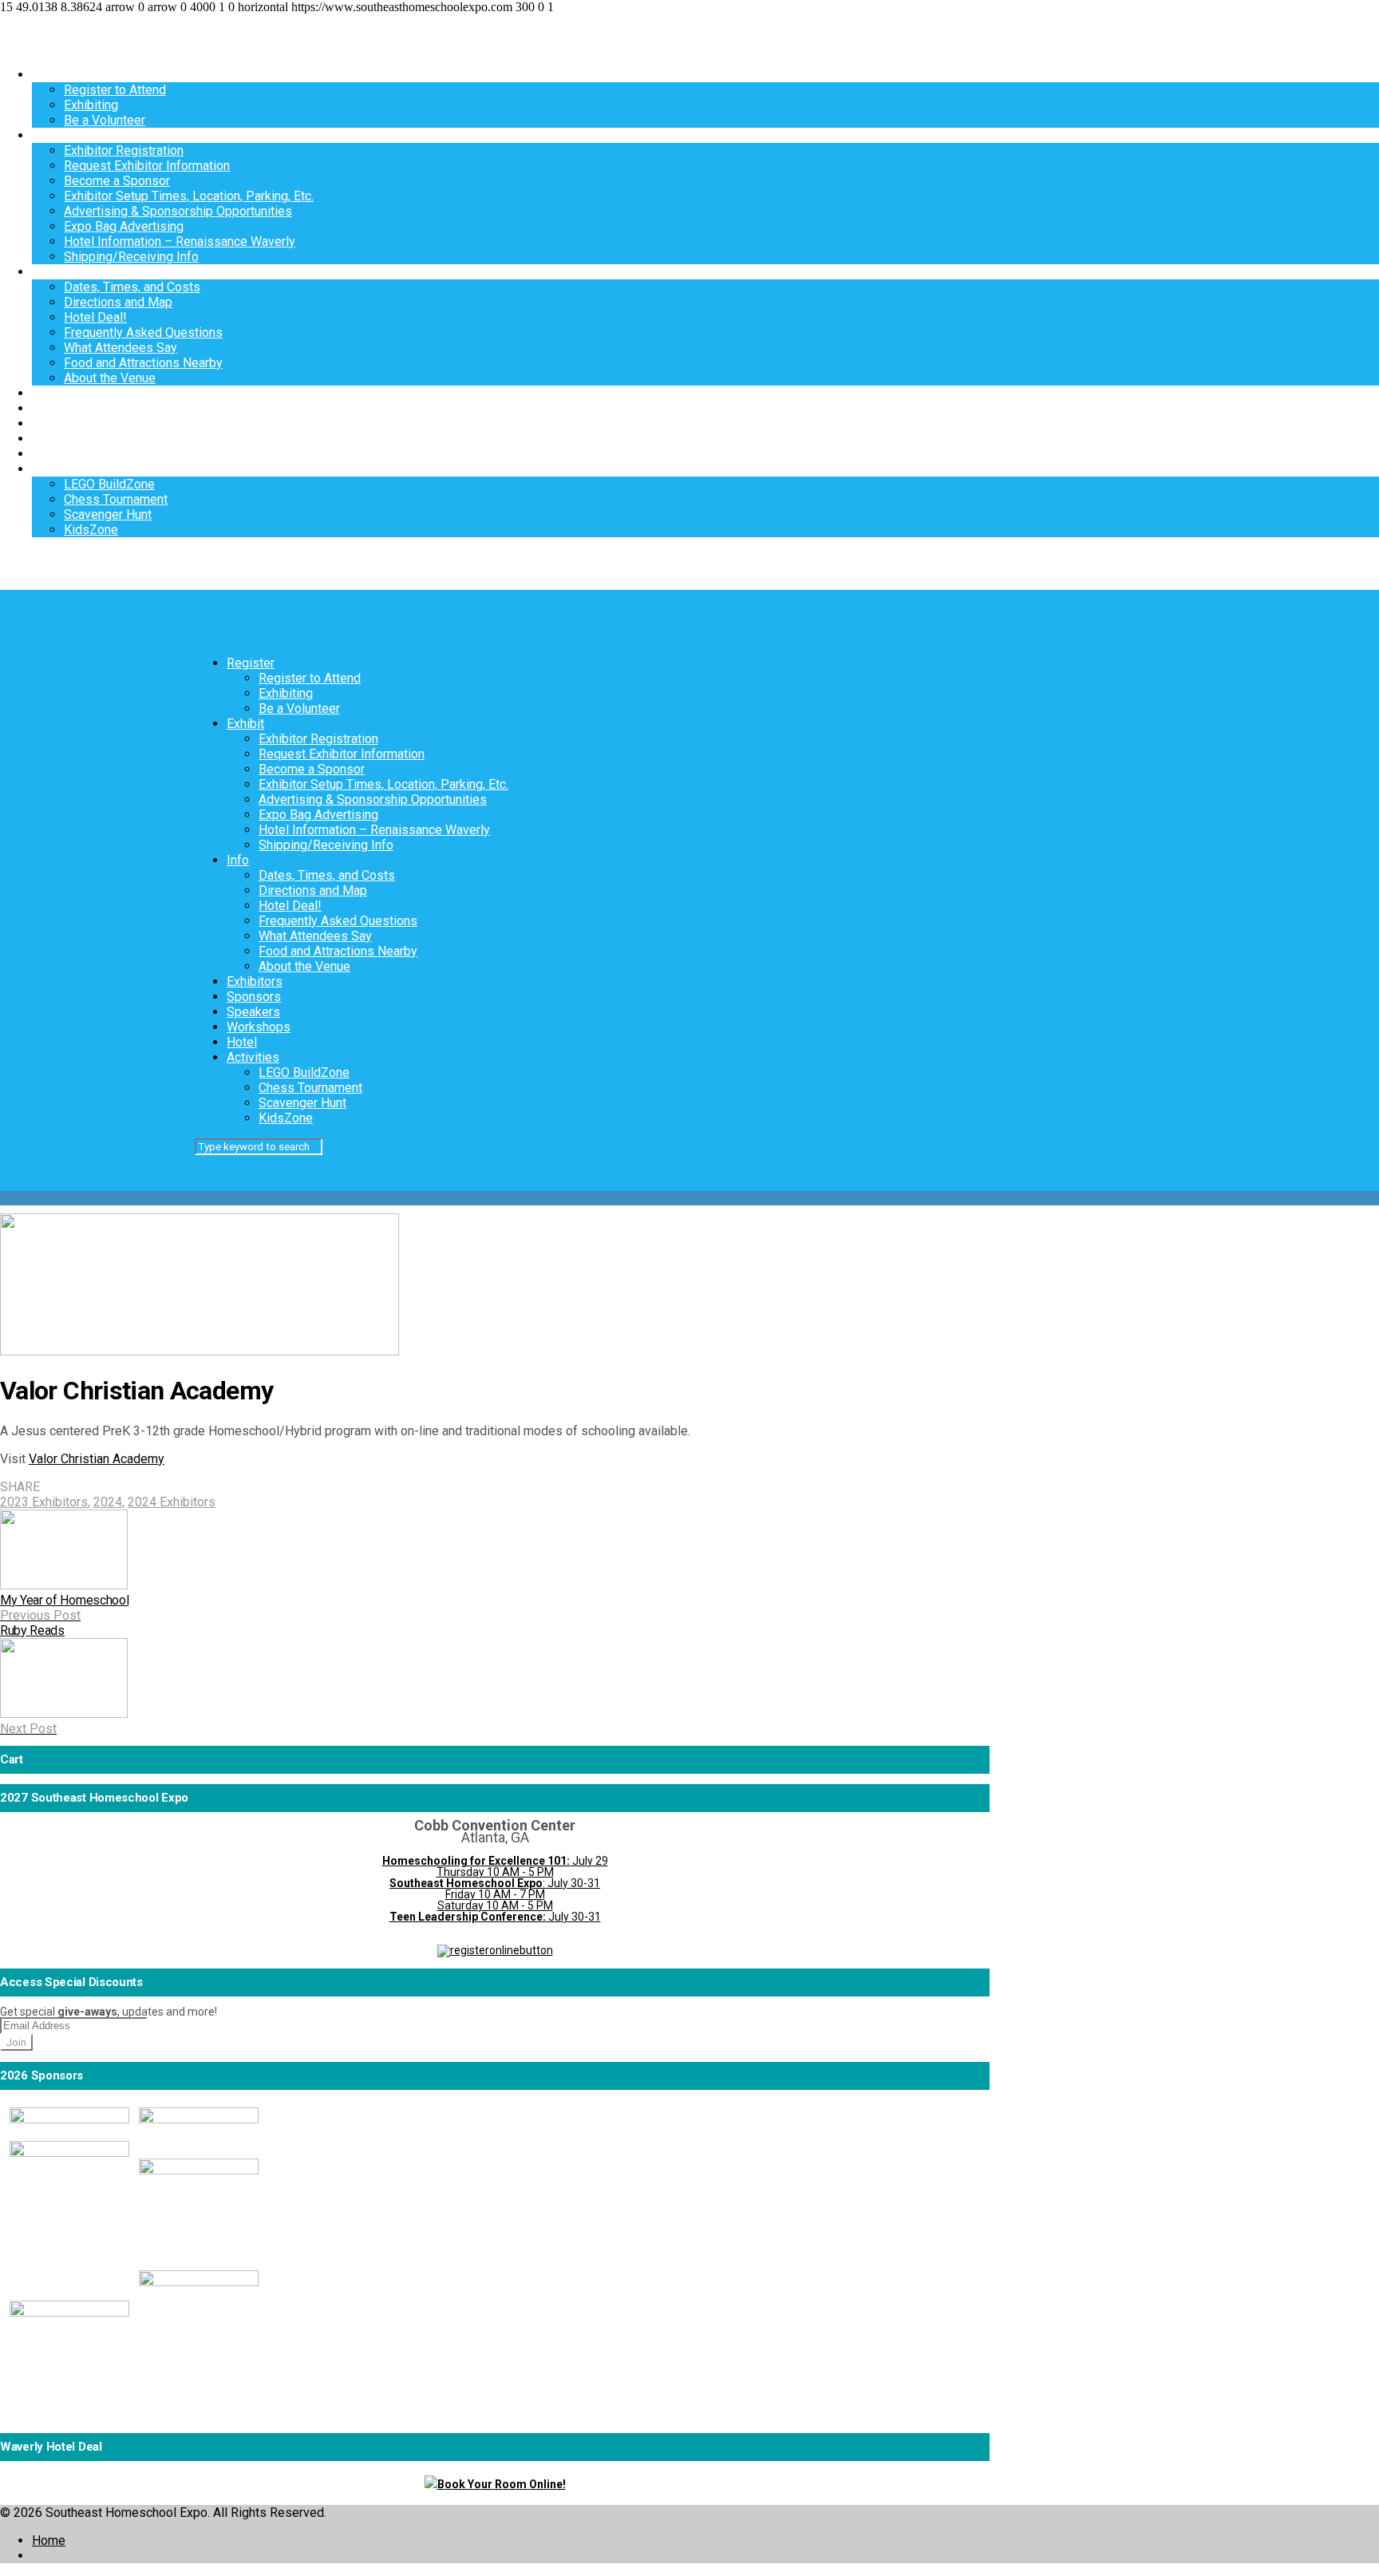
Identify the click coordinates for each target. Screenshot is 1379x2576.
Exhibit (51, 135)
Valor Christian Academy (97, 1459)
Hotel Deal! (95, 317)
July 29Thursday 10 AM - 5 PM (495, 1866)
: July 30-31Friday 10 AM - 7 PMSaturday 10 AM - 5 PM (495, 1894)
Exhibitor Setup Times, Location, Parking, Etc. (189, 196)
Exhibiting (91, 105)
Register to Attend (115, 90)
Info (43, 272)
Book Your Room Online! (502, 2484)
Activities (58, 469)
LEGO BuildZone (109, 484)
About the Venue (110, 378)
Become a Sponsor (117, 181)
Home (49, 2540)
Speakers (59, 423)
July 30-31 (495, 1917)
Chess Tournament (116, 499)
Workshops (64, 439)
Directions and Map (118, 302)
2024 (108, 1502)
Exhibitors (60, 393)
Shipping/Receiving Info (131, 257)
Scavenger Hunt (108, 514)
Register (56, 75)
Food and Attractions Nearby (143, 363)
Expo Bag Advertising (124, 226)
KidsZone (91, 530)
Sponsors (59, 408)
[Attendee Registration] (495, 1950)
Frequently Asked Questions (143, 332)
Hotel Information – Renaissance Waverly (180, 241)
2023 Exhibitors (44, 1502)
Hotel (47, 454)
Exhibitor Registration (124, 150)
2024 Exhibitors (172, 1502)
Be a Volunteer (105, 120)
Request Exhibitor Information (147, 166)
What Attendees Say (121, 348)
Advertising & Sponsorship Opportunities (178, 211)
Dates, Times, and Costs (132, 287)
